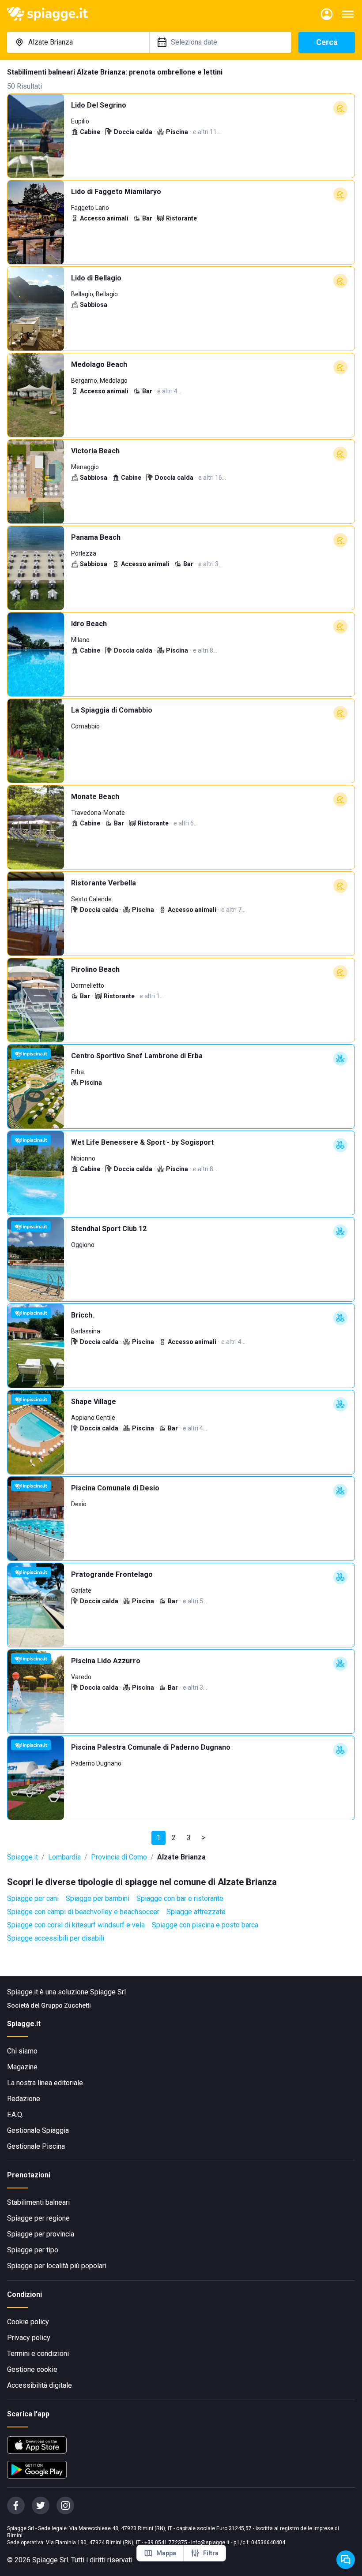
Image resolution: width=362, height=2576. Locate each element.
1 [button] (159, 1838)
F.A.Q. (15, 2115)
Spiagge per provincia (41, 2234)
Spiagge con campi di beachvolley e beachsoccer (83, 1912)
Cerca (327, 42)
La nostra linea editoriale (45, 2083)
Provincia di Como (119, 1857)
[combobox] (78, 42)
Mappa (166, 2553)
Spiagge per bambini (98, 1898)
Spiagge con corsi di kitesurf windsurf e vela (76, 1925)
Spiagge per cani (33, 1898)
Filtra (211, 2553)
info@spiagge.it (210, 2542)
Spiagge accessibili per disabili (56, 1938)
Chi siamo (22, 2051)
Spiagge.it (23, 1857)
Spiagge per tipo (33, 2250)
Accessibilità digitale (40, 2385)
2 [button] (174, 1838)
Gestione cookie (32, 2369)
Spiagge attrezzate (196, 1912)
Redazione (24, 2099)
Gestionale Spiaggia (38, 2130)
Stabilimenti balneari (38, 2202)
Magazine (22, 2067)
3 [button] (189, 1838)
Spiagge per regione (38, 2218)
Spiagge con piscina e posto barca (205, 1925)
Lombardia (64, 1857)
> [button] (204, 1838)
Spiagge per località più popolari (57, 2266)
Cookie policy (28, 2322)
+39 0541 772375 (166, 2542)
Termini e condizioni (38, 2354)
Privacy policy (29, 2338)
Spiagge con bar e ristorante (180, 1898)
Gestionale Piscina (36, 2146)
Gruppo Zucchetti (66, 2005)
